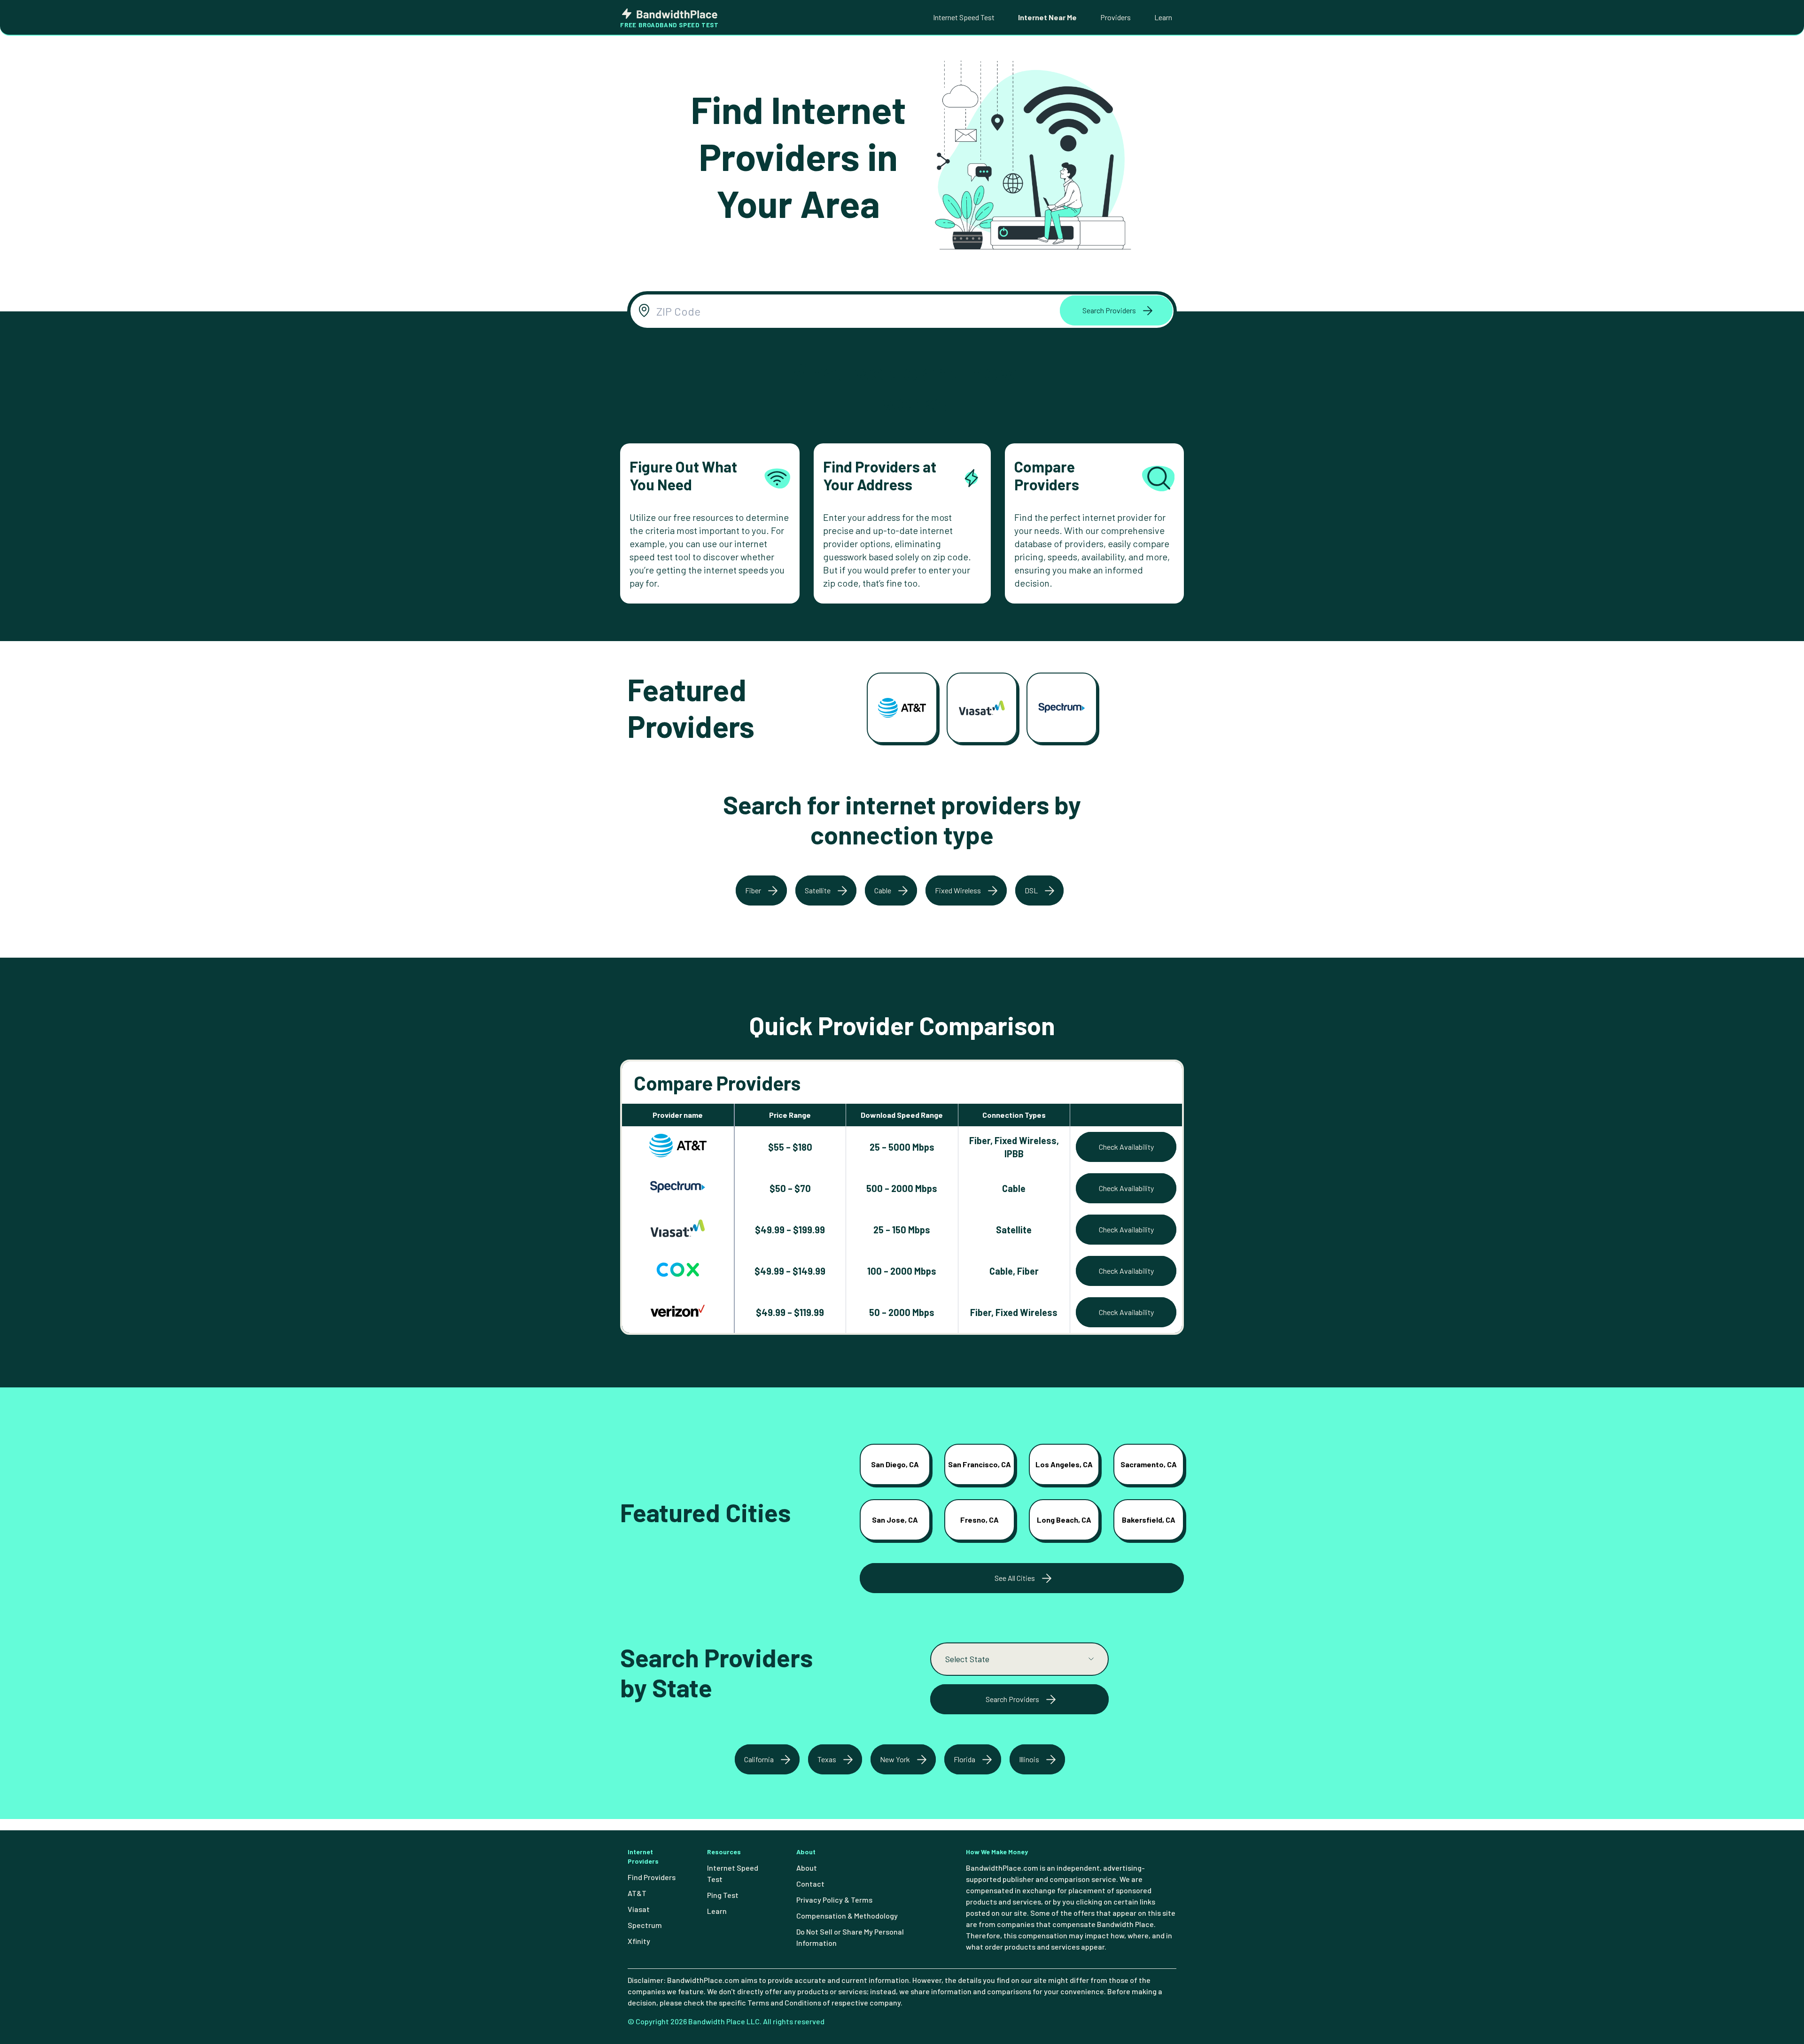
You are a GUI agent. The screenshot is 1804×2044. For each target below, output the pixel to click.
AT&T (637, 1893)
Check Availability (1126, 1147)
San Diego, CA (895, 1464)
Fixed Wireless (958, 890)
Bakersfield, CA (1149, 1520)
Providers (1116, 17)
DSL (1031, 890)
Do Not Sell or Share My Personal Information (850, 1937)
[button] (1116, 310)
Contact (810, 1884)
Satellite (818, 890)
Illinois (1029, 1759)
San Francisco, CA (980, 1464)
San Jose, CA (895, 1520)
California (759, 1759)
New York (895, 1759)
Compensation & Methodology (847, 1916)
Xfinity (639, 1941)
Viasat (639, 1909)
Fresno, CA (980, 1520)
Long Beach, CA (1064, 1520)
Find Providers (652, 1877)
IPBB (1014, 1154)
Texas (827, 1759)
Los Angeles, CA (1064, 1464)
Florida (964, 1759)
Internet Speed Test (964, 17)
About (807, 1868)
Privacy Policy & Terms (834, 1900)
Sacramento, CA (1149, 1464)
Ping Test (723, 1895)
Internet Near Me (1047, 17)
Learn (1163, 17)
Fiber (753, 890)
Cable (883, 890)
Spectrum (645, 1925)
